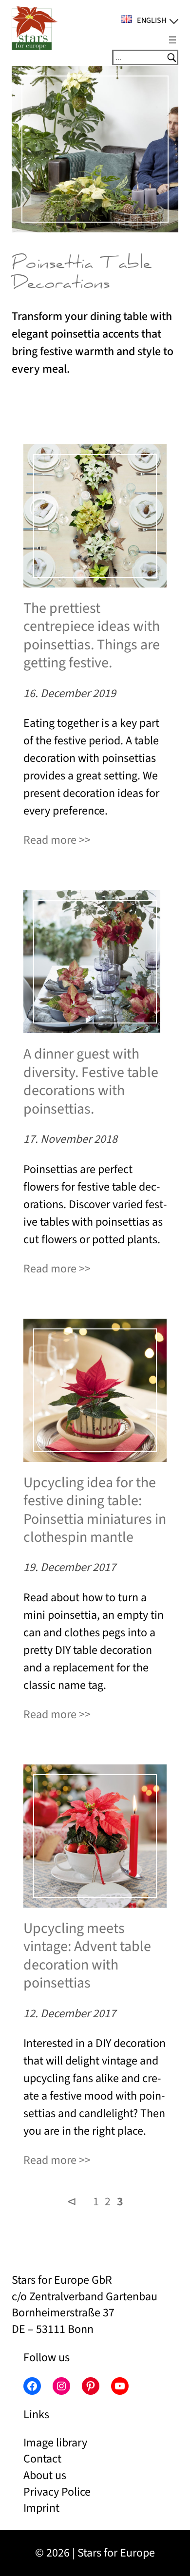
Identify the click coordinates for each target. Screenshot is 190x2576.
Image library (55, 2443)
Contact (42, 2459)
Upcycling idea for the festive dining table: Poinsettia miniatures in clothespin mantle (95, 1510)
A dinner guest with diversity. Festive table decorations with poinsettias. (91, 1081)
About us (45, 2475)
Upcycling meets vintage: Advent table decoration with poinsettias (87, 1956)
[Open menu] (172, 40)
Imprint (41, 2508)
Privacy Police (57, 2492)
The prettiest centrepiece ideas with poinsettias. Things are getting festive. (92, 636)
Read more (50, 840)
